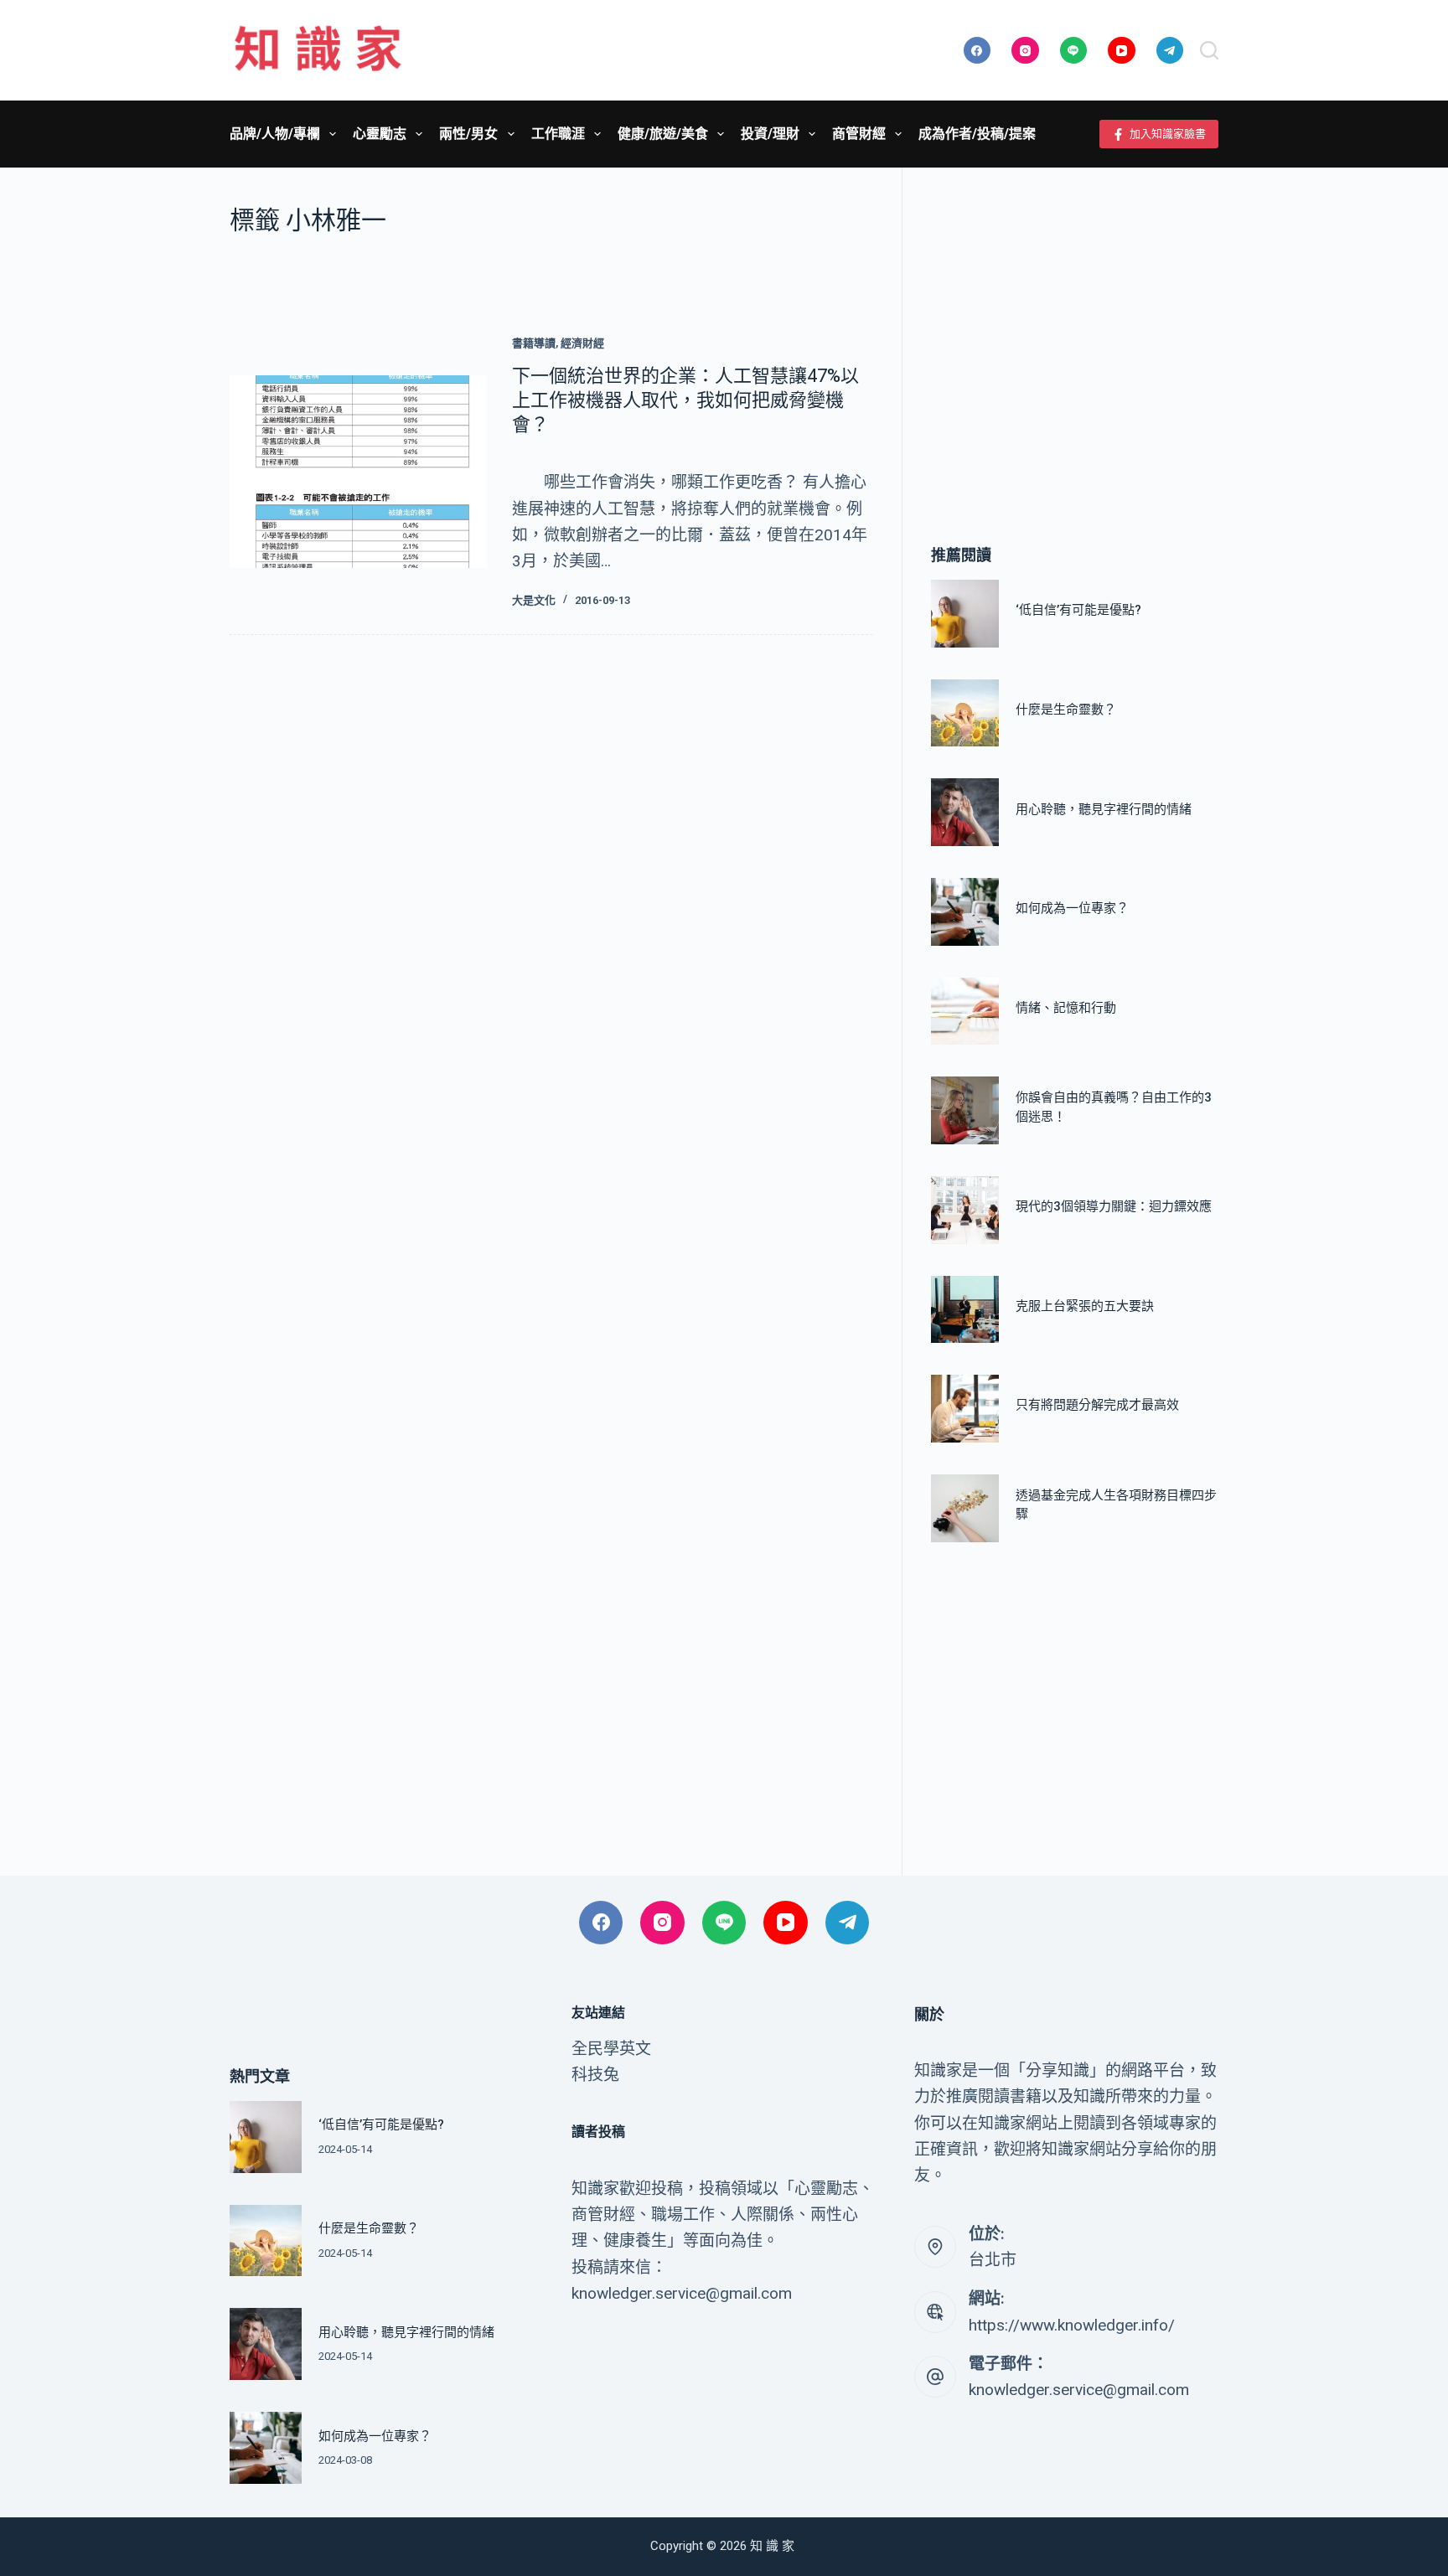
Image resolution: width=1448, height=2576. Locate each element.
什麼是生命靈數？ (1066, 710)
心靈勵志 (380, 134)
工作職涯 (558, 134)
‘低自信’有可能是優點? (1078, 611)
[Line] (1074, 51)
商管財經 (859, 134)
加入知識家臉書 (1168, 134)
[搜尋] (1209, 50)
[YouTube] (1122, 51)
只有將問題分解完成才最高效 (1097, 1406)
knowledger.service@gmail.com (1079, 2390)
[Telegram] (1170, 51)
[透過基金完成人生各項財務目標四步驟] (965, 1508)
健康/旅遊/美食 (663, 134)
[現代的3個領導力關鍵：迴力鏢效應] (965, 1210)
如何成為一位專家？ (1072, 909)
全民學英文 (611, 2049)
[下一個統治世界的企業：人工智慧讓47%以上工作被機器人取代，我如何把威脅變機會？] (358, 472)
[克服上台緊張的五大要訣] (965, 1310)
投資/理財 (770, 134)
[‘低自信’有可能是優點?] (965, 614)
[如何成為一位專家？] (965, 912)
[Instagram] (1025, 51)
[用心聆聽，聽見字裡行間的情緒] (965, 812)
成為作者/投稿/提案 (977, 134)
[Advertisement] (1075, 331)
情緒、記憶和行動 (1066, 1008)
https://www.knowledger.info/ (1072, 2325)
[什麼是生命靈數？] (965, 713)
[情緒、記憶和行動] (965, 1012)
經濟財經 (582, 343)
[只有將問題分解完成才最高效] (965, 1409)
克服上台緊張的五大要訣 (1085, 1306)
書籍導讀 (534, 343)
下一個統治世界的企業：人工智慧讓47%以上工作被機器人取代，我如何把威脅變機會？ (685, 400)
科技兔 (595, 2075)
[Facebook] (977, 51)
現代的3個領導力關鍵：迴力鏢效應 (1114, 1207)
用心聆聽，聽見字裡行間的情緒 (1104, 809)
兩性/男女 (468, 134)
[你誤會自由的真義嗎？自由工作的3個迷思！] (965, 1110)
